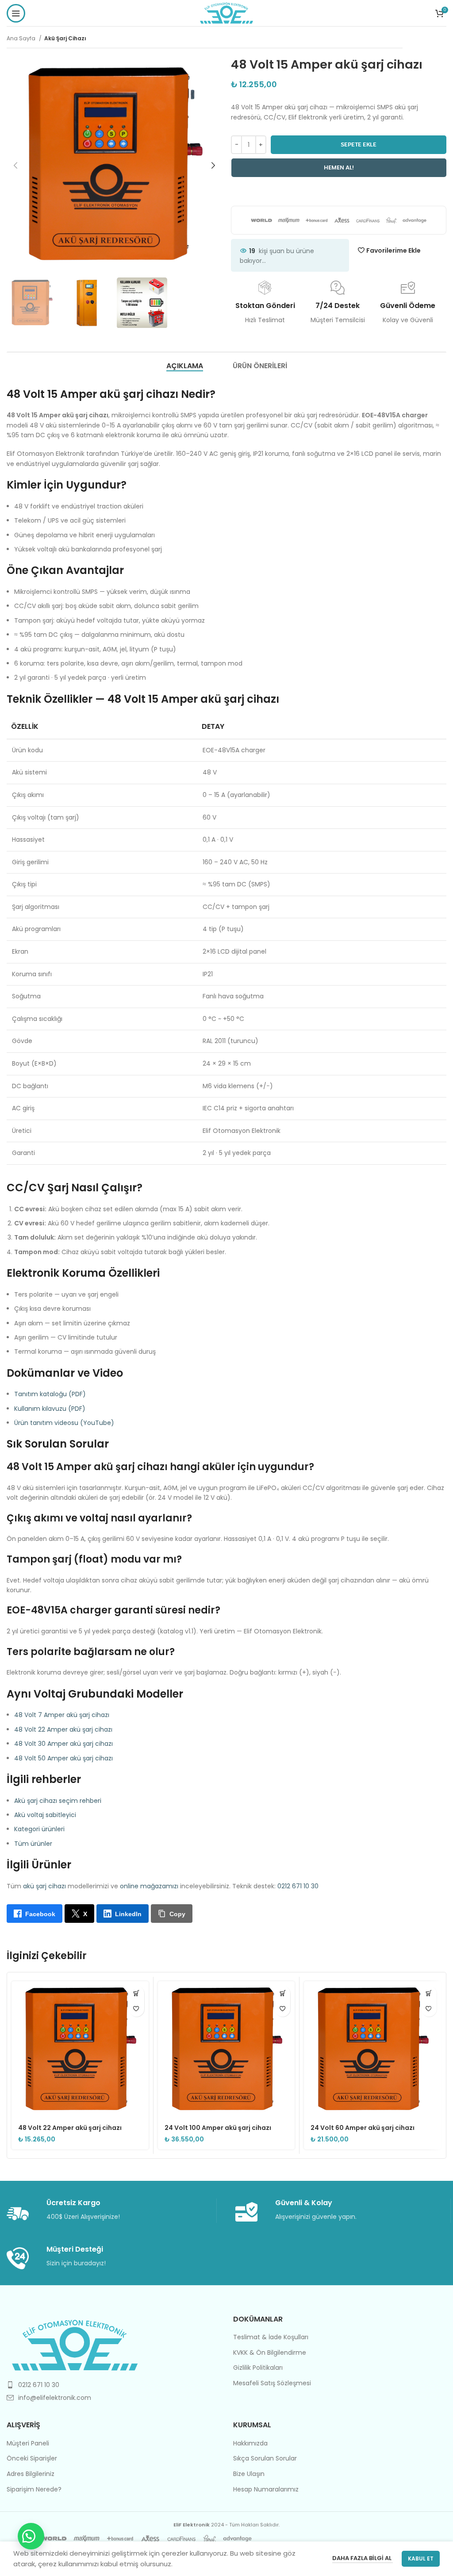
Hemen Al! (339, 167)
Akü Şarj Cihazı (65, 38)
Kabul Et (421, 2559)
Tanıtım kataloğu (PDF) (50, 1394)
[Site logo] (227, 12)
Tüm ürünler (33, 1844)
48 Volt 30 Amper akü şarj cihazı (63, 1744)
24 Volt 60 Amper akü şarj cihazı (363, 2128)
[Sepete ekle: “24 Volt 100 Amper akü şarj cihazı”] (282, 1993)
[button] (31, 2536)
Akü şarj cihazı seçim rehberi (58, 1801)
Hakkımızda (250, 2443)
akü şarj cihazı (44, 1886)
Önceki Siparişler (32, 2459)
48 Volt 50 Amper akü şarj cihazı (63, 1758)
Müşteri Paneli (28, 2443)
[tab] (185, 366)
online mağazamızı (149, 1886)
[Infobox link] (111, 2211)
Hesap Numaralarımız (266, 2489)
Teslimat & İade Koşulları (271, 2337)
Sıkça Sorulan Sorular (265, 2459)
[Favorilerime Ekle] (136, 2009)
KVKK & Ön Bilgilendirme (270, 2353)
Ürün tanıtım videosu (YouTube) (64, 1423)
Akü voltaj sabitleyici (45, 1815)
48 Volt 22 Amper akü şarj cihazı (63, 1729)
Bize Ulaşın (249, 2474)
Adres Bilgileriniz (31, 2474)
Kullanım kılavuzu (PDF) (50, 1409)
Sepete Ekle (359, 144)
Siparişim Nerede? (34, 2489)
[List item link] (113, 2385)
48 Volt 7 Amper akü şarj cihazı (62, 1715)
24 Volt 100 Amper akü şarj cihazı (218, 2128)
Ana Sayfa (22, 38)
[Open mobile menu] (16, 13)
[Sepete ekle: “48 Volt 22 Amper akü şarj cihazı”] (136, 1993)
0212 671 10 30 (298, 1886)
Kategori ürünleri (39, 1829)
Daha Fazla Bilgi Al (363, 2558)
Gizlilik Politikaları (258, 2368)
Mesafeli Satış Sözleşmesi (272, 2383)
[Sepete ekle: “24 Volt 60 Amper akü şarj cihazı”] (429, 1993)
